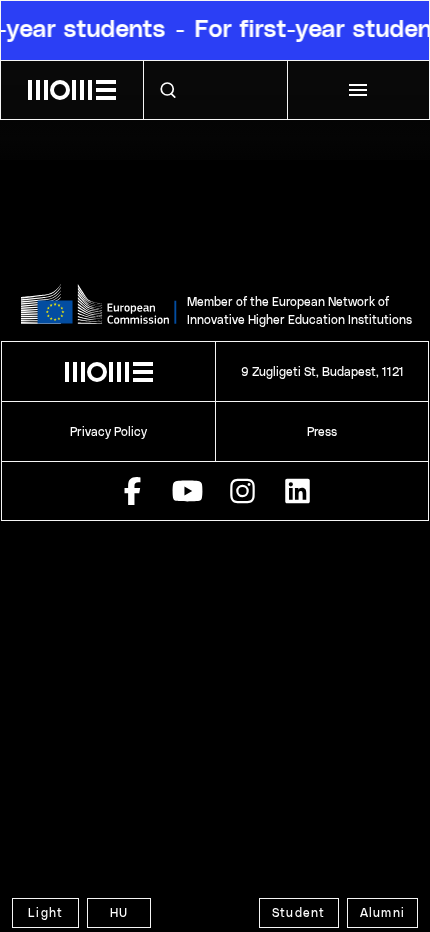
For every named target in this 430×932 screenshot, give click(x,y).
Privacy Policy (108, 432)
